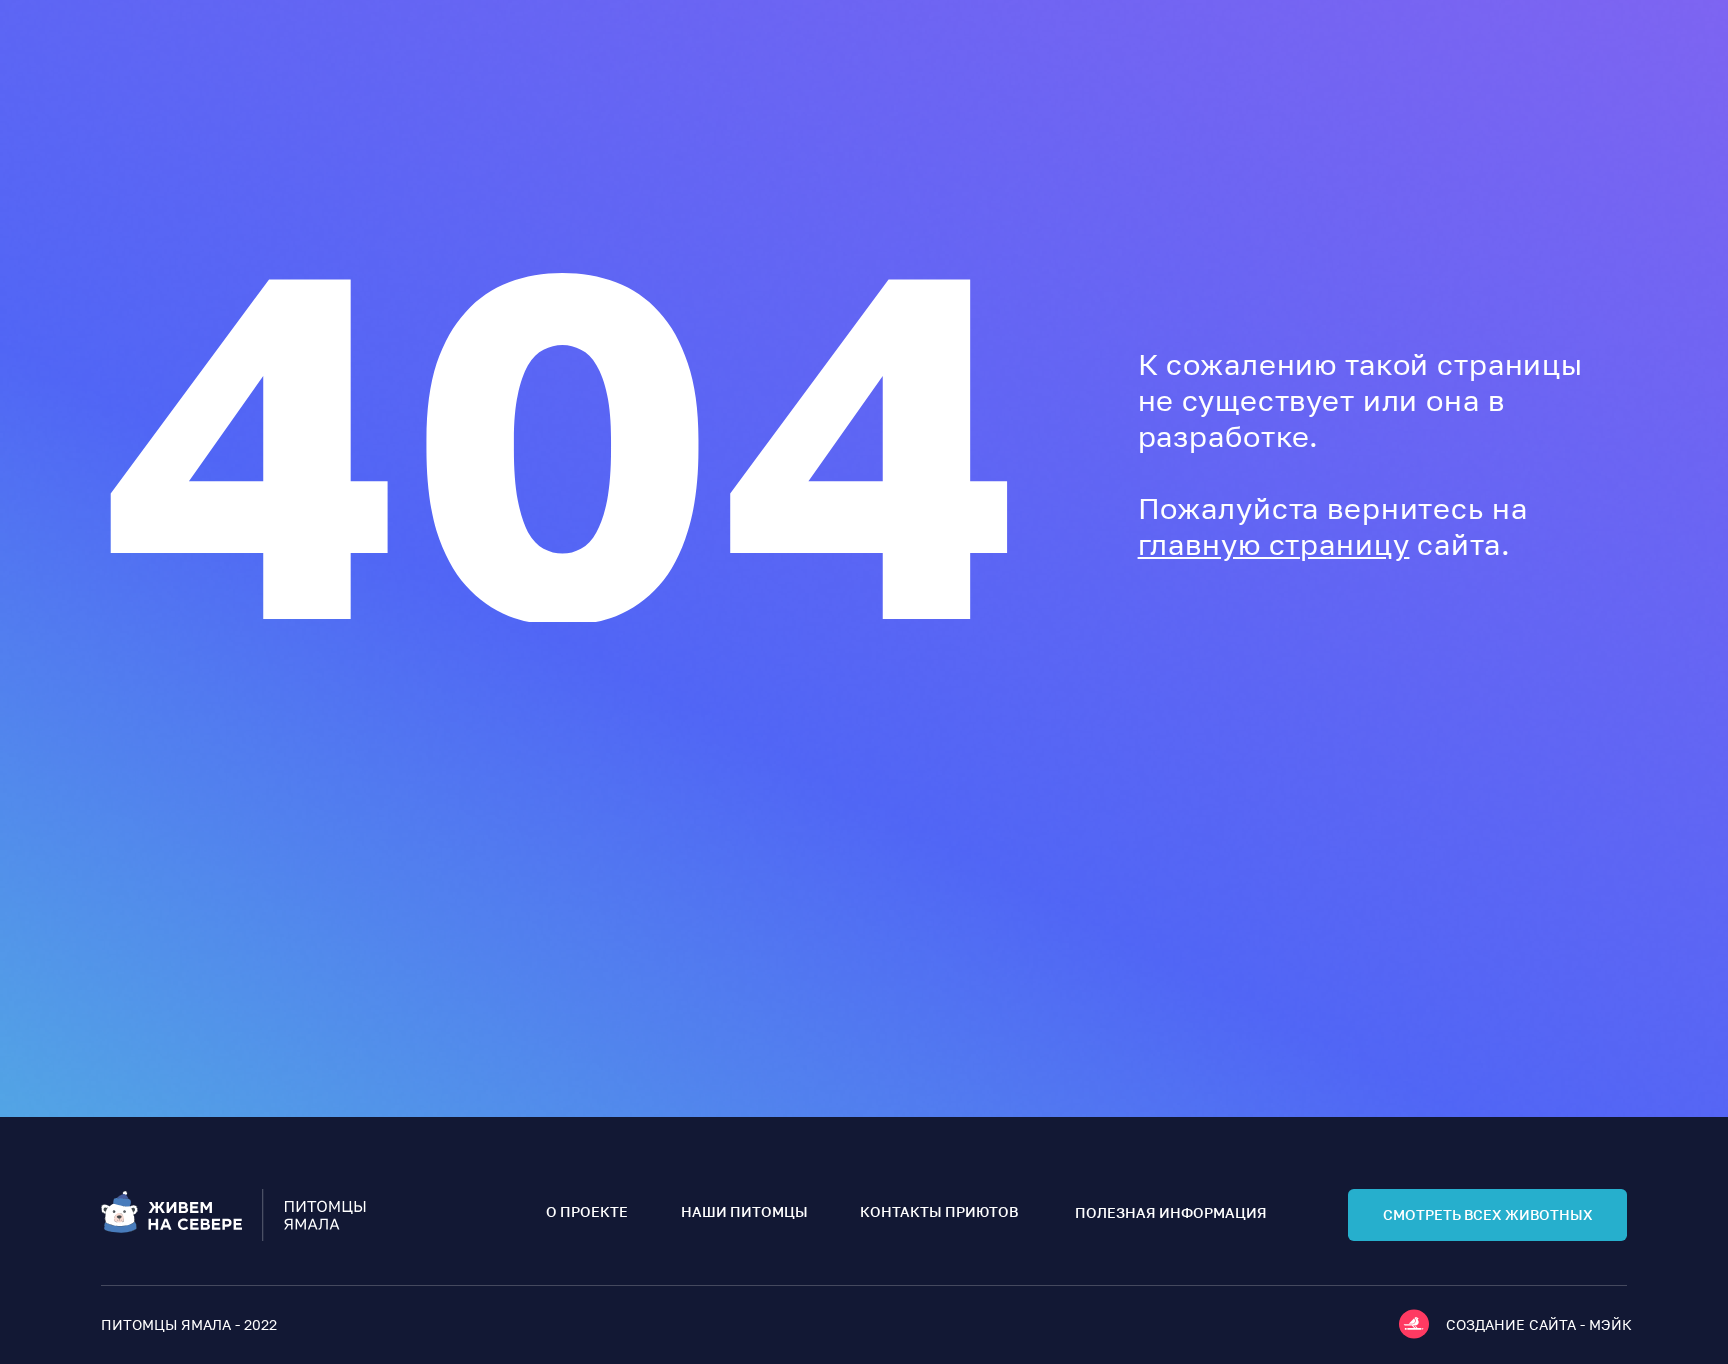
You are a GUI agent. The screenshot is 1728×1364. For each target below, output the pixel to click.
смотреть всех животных (1488, 1214)
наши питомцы (744, 1211)
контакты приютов (939, 1211)
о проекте (587, 1211)
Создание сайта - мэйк (1539, 1324)
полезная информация (1171, 1212)
